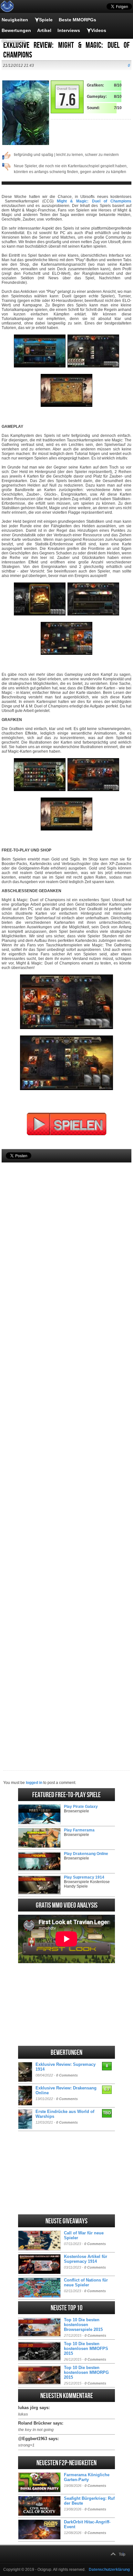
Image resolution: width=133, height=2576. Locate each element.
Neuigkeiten (15, 20)
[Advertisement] (66, 1456)
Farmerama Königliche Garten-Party (87, 2477)
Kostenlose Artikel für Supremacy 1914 (86, 2259)
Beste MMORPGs (77, 20)
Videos (99, 30)
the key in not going (36, 2430)
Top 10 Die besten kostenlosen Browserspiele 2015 (83, 2325)
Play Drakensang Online (86, 1854)
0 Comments (67, 2075)
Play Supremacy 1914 (84, 1877)
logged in (34, 1783)
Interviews (69, 30)
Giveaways (14, 41)
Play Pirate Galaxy (81, 1807)
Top (122, 2554)
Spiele (46, 20)
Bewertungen (16, 30)
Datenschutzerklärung (109, 2570)
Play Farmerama (79, 1830)
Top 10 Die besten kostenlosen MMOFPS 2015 (86, 2349)
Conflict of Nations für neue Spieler (86, 2282)
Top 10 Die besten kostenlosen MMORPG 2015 (86, 2372)
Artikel (44, 30)
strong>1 (26, 2445)
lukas (23, 2414)
